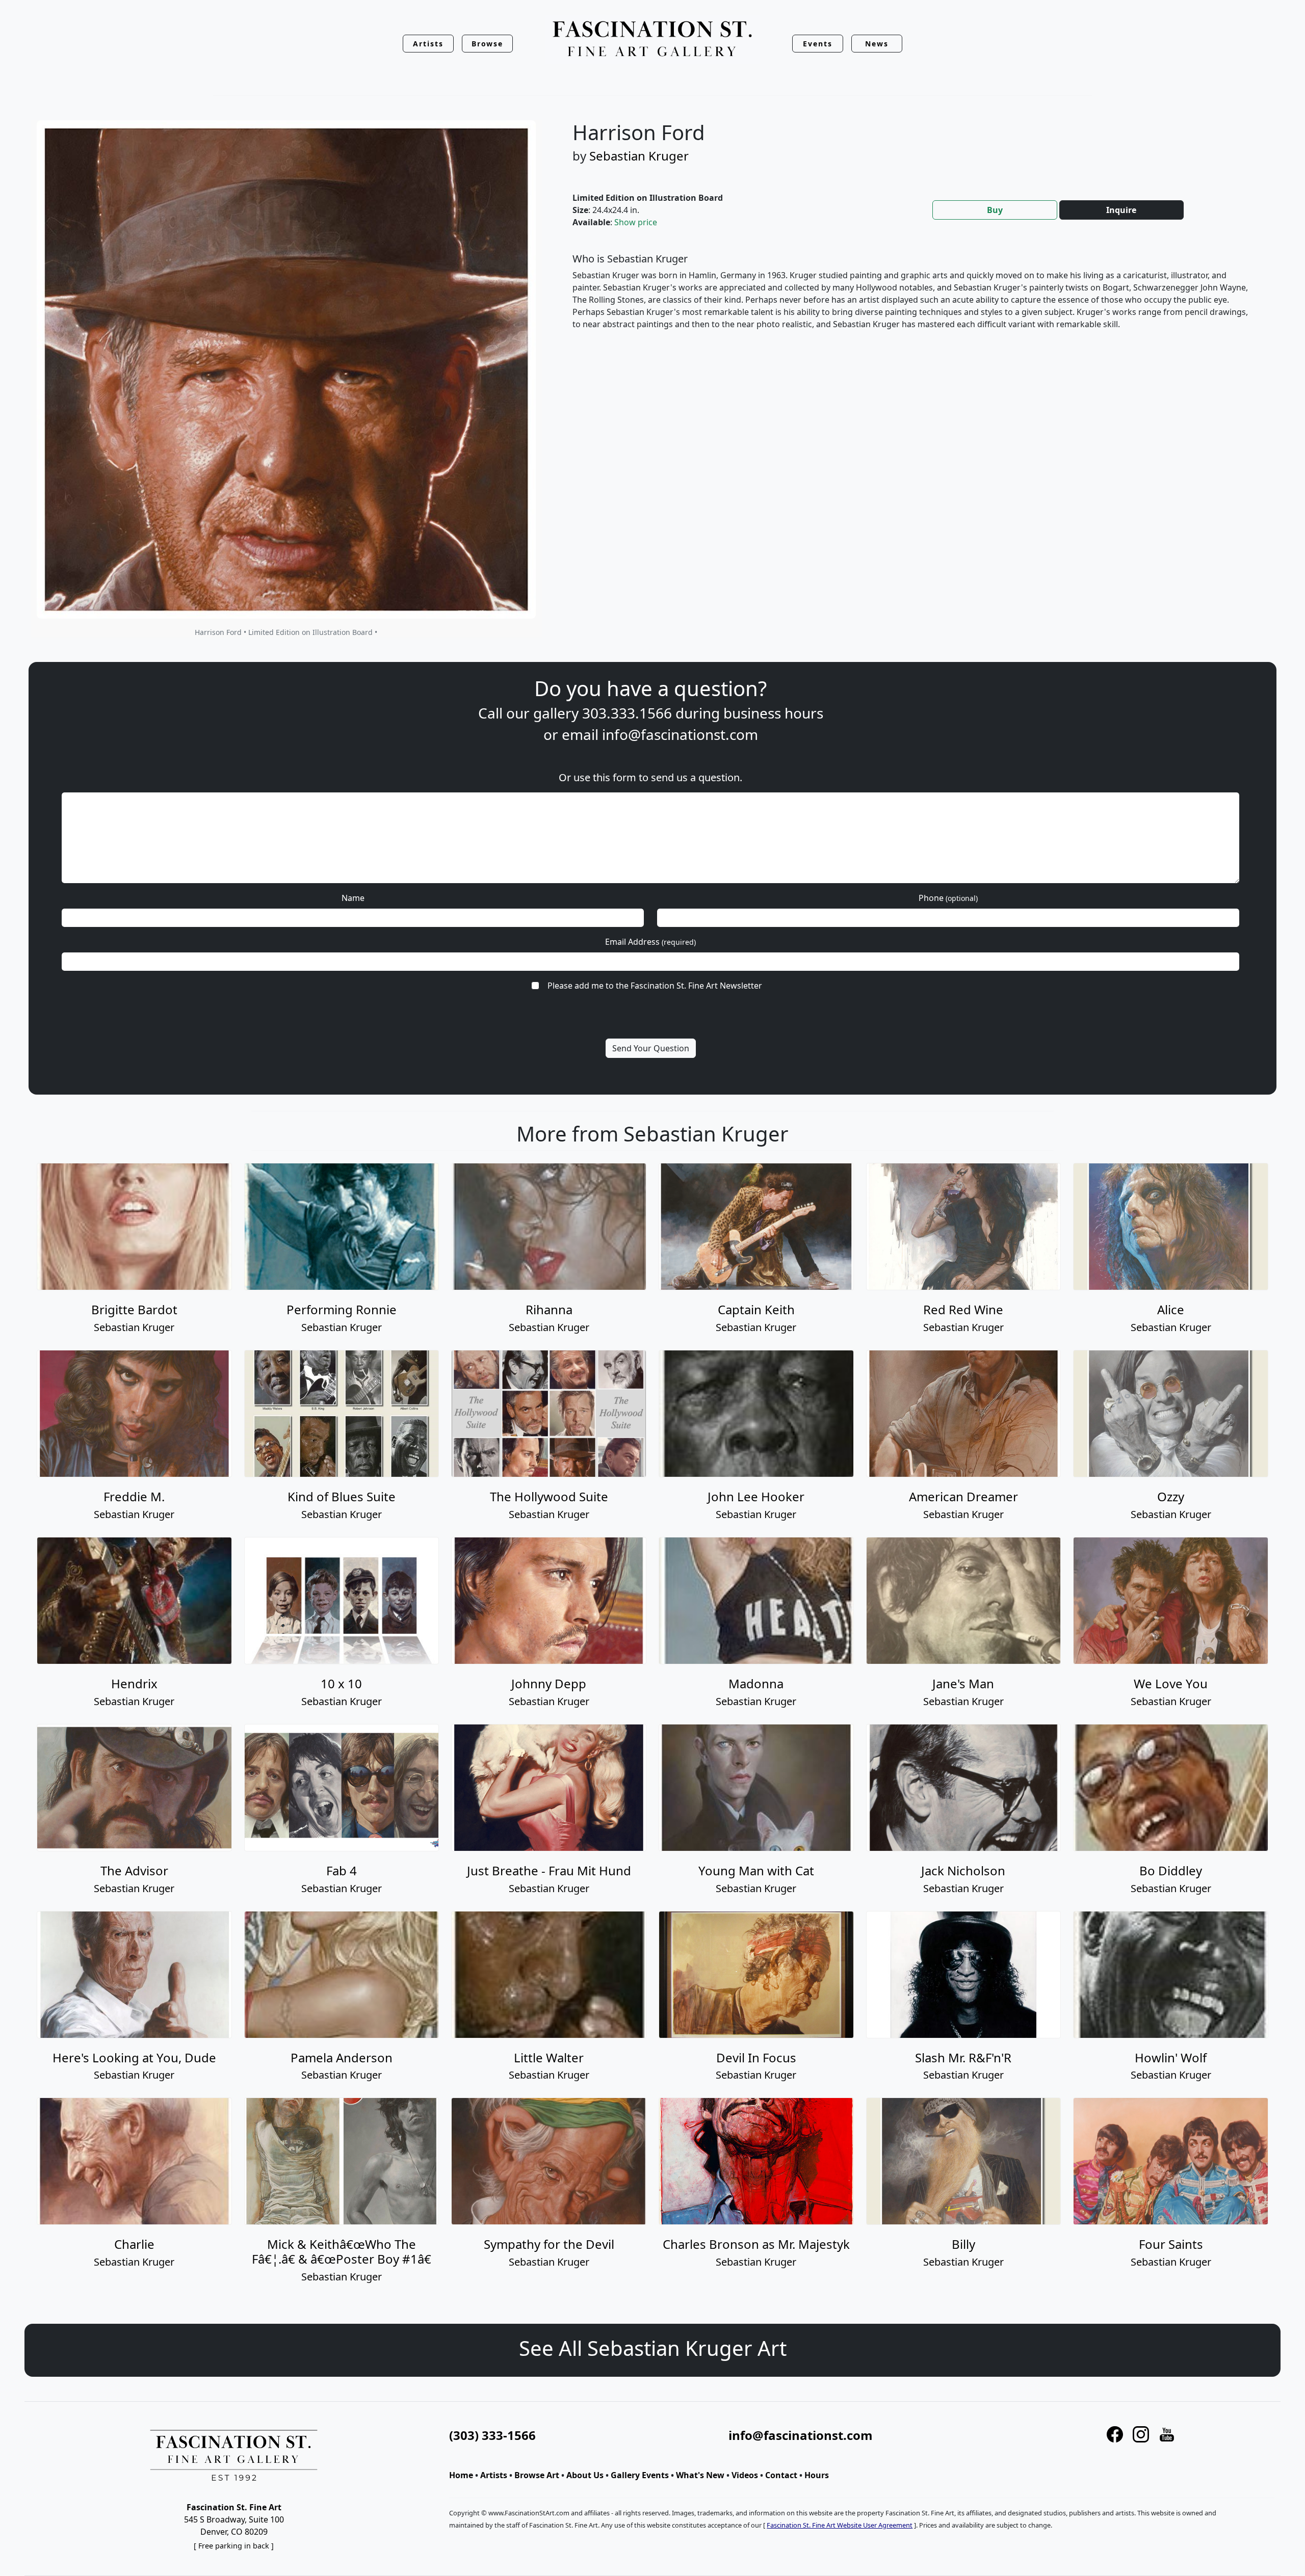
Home (461, 2475)
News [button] (877, 44)
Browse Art (537, 2475)
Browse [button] (488, 44)
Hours (817, 2475)
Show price (636, 222)
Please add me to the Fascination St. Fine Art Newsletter (655, 986)
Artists (494, 2475)
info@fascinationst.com (680, 734)
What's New (700, 2475)
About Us (585, 2475)
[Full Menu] (652, 39)
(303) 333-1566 (492, 2435)
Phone (948, 898)
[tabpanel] (914, 300)
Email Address (650, 942)
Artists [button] (428, 44)
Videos (745, 2475)
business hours (773, 713)
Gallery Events (640, 2475)
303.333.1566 (627, 713)
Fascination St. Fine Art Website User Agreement (840, 2525)
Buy (995, 210)
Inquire (1121, 210)
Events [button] (818, 44)
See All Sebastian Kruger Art (653, 2348)
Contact (781, 2475)
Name (353, 898)
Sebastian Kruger (639, 156)
